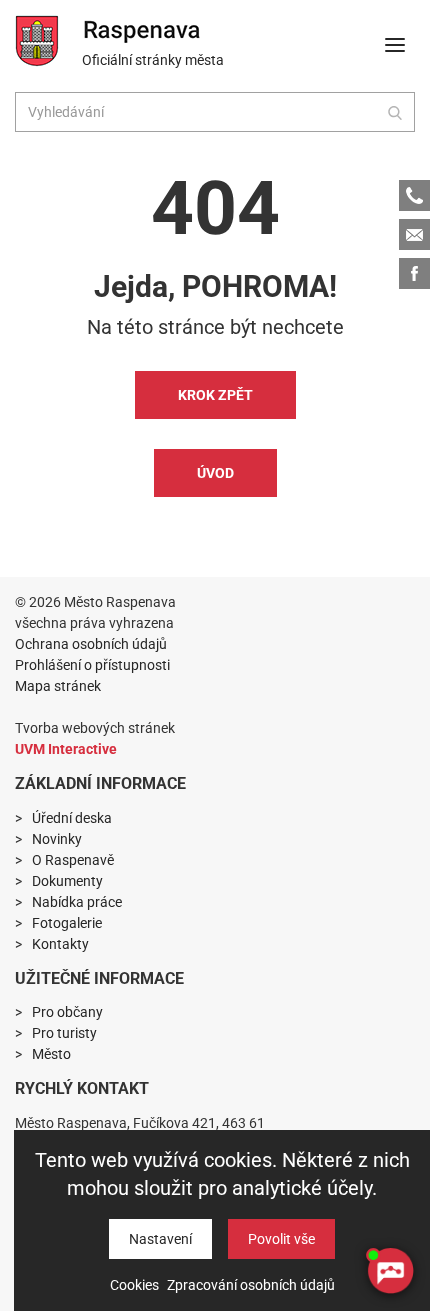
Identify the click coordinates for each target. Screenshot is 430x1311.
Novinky (57, 839)
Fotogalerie (67, 923)
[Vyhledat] (395, 112)
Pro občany (67, 1012)
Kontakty (60, 944)
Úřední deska (72, 818)
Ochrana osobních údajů (91, 644)
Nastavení (160, 1239)
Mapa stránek (58, 686)
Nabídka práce (77, 902)
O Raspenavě (73, 860)
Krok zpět (215, 395)
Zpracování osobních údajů (251, 1285)
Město (51, 1054)
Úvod (215, 473)
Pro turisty (64, 1033)
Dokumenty (67, 881)
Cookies (134, 1285)
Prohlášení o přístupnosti (92, 665)
